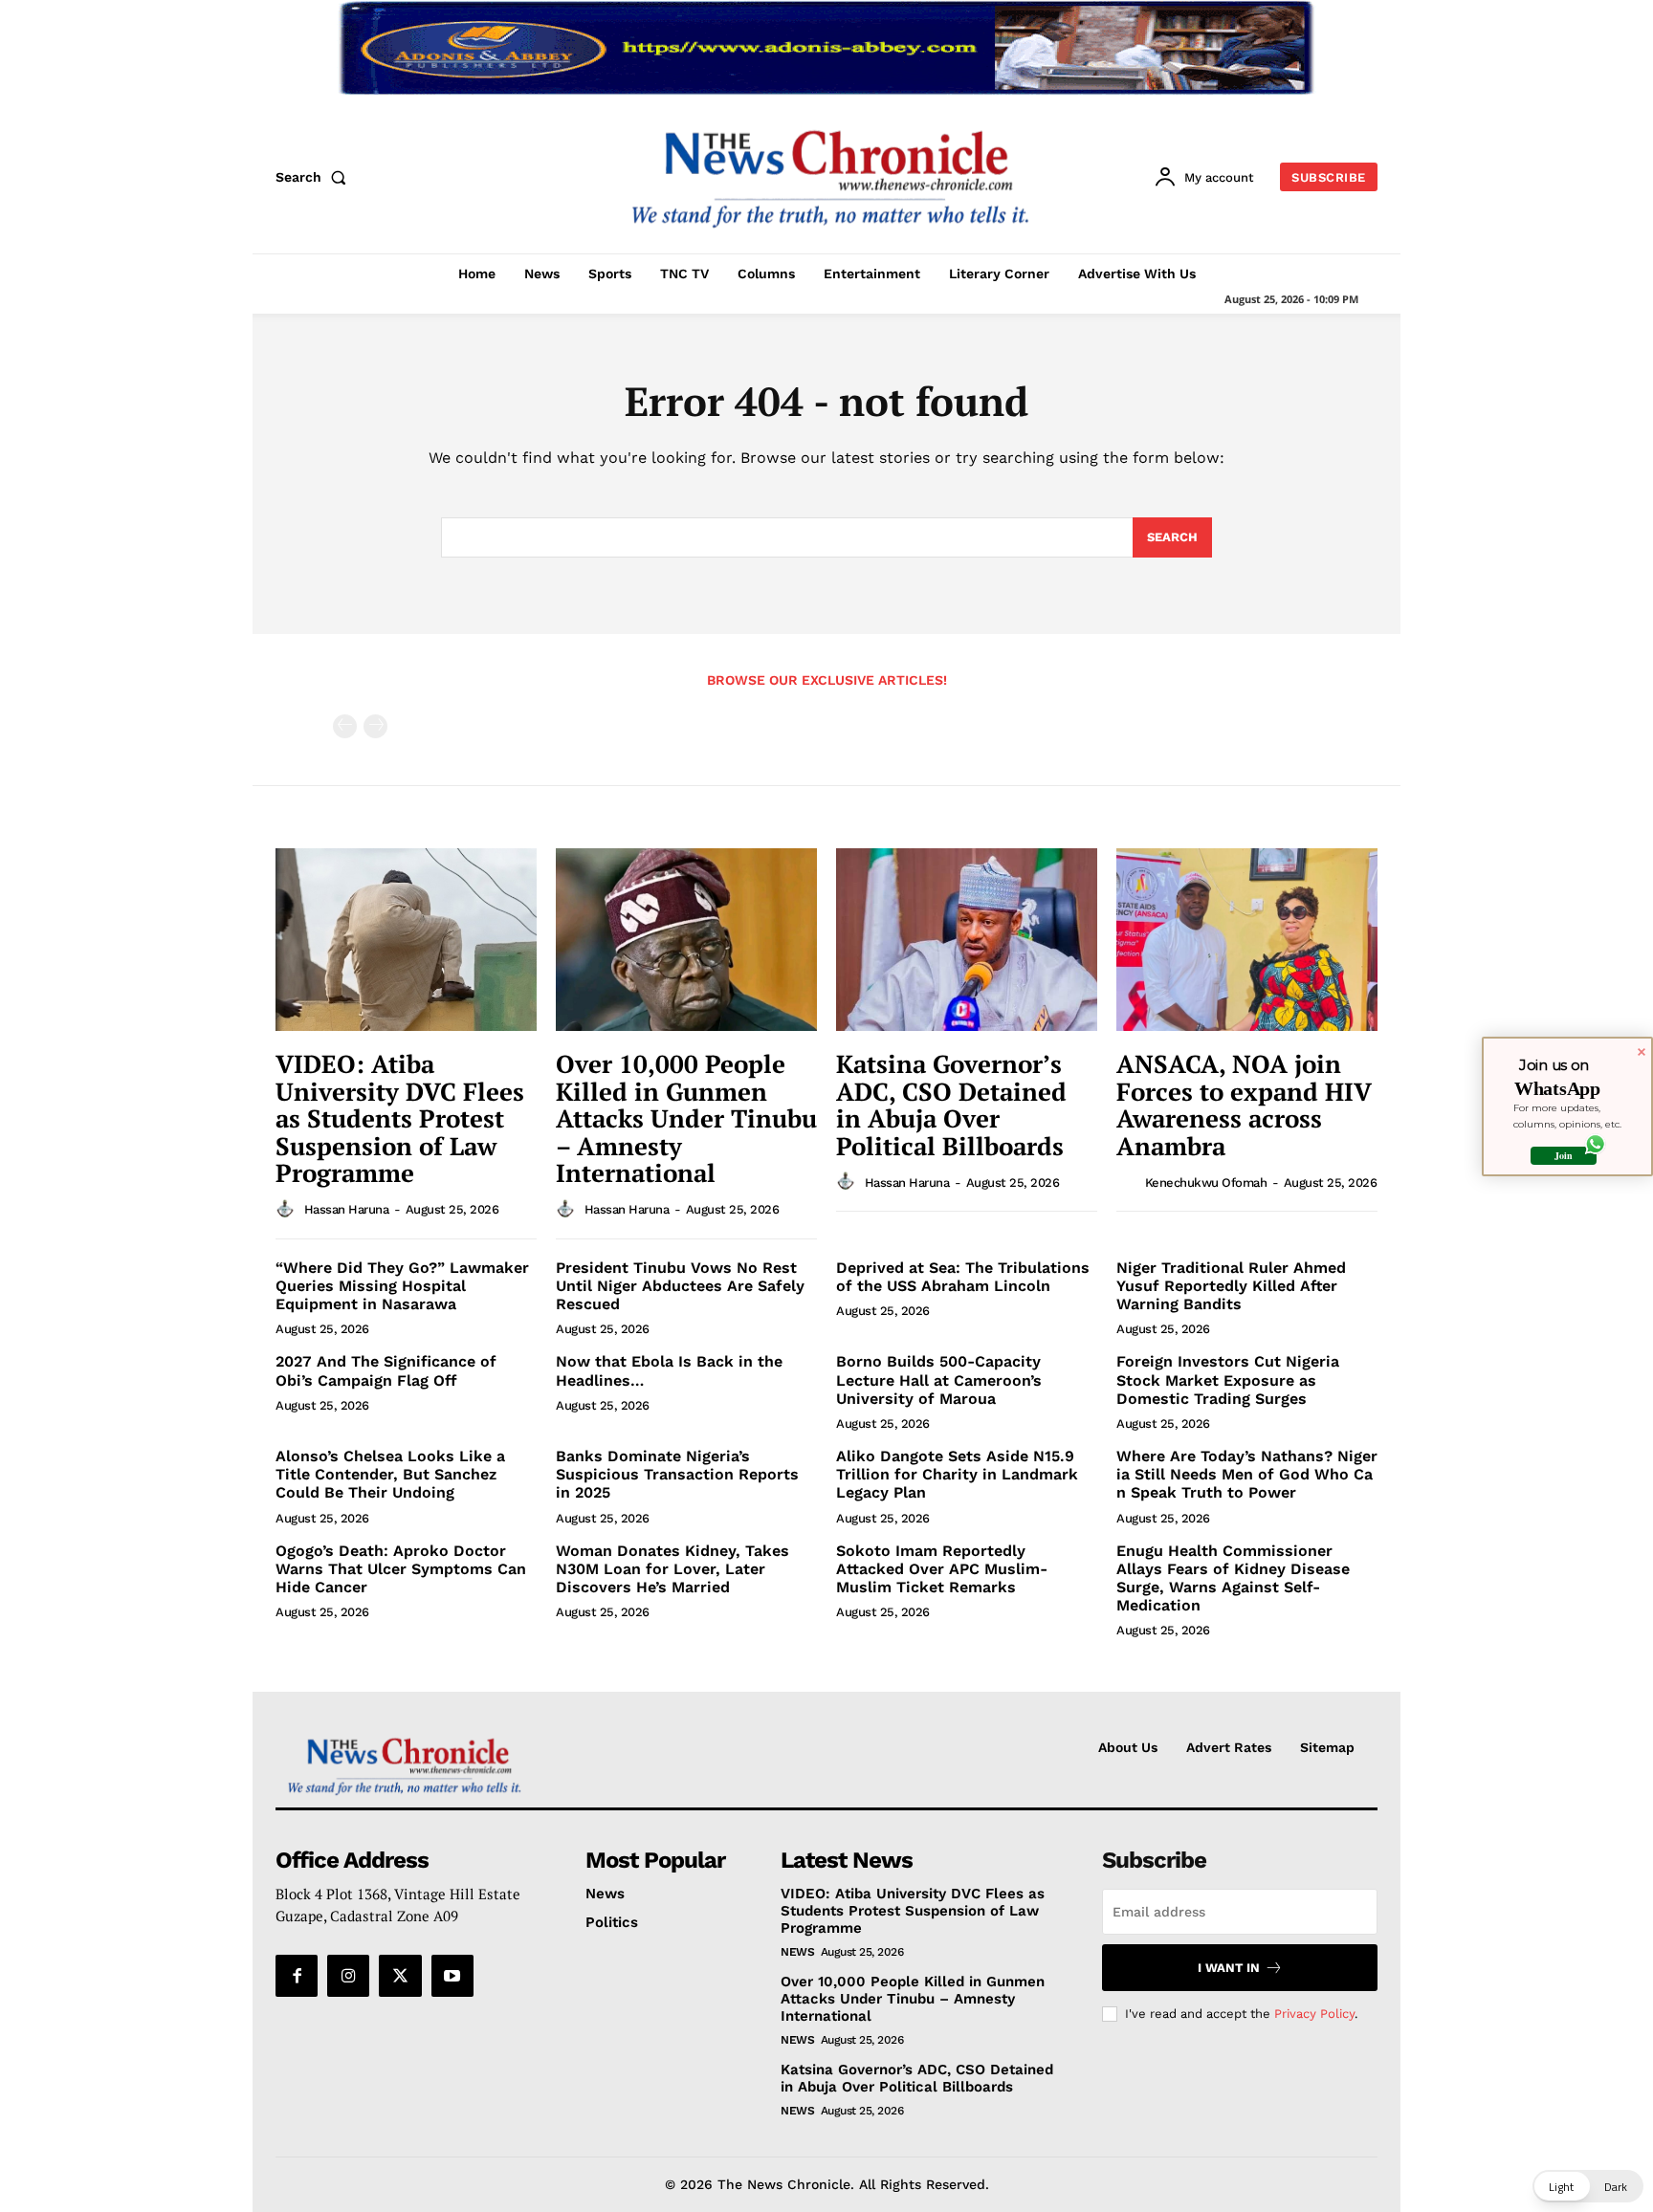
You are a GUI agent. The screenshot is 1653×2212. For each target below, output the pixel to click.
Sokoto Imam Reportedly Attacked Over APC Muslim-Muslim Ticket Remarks (942, 1569)
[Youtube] (452, 1976)
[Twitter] (400, 1976)
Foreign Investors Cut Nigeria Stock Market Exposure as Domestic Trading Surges (1228, 1380)
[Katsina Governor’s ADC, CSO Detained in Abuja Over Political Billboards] (967, 940)
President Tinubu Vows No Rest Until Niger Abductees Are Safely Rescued (680, 1286)
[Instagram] (348, 1976)
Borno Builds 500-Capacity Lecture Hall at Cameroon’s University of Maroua (939, 1380)
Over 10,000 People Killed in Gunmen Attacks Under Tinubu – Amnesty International (686, 1118)
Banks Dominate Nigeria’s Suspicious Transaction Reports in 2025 (677, 1474)
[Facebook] (297, 1976)
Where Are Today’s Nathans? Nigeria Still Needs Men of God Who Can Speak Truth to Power (1247, 1474)
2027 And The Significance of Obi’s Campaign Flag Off (386, 1370)
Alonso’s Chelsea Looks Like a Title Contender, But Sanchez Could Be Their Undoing (390, 1474)
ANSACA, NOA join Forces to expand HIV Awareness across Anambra (1244, 1105)
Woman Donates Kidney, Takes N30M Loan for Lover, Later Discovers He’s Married (672, 1569)
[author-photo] (288, 1209)
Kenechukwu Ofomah (1206, 1183)
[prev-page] (345, 726)
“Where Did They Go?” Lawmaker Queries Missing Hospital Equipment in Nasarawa (402, 1286)
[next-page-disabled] (375, 726)
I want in (1229, 1968)
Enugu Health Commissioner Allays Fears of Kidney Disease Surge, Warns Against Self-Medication (1233, 1578)
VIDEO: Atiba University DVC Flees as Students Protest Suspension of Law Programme (400, 1118)
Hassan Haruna (347, 1209)
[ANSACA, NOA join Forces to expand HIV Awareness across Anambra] (1247, 940)
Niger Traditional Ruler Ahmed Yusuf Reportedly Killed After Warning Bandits (1231, 1286)
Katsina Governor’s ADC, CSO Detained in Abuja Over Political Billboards (951, 1105)
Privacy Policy (1314, 2014)
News (797, 1952)
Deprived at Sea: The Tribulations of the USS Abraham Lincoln (963, 1277)
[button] (315, 177)
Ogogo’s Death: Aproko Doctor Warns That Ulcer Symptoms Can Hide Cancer (401, 1569)
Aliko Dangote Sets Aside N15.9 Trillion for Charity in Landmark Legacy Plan (957, 1474)
